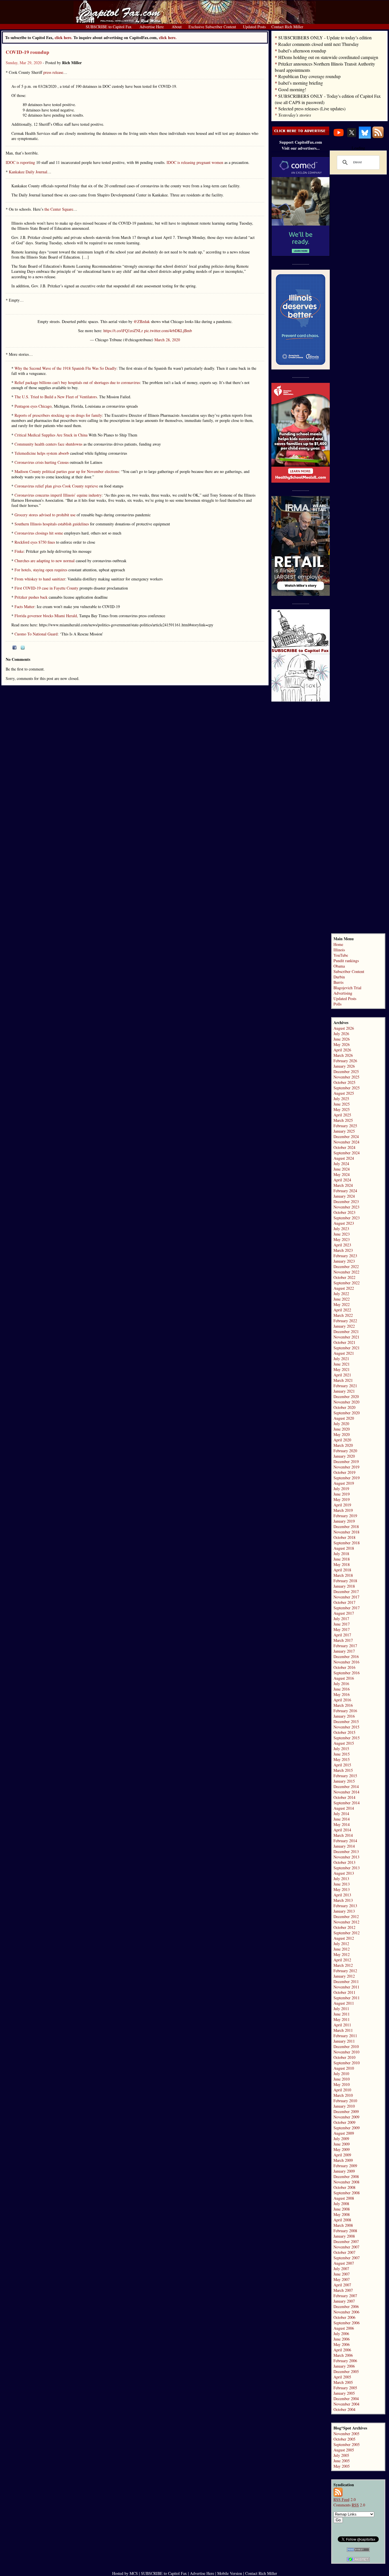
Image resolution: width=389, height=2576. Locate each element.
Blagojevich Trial (347, 988)
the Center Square (59, 209)
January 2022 (344, 1326)
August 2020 (344, 1418)
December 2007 (346, 2241)
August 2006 (344, 2328)
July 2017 (341, 1619)
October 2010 (344, 2057)
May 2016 (342, 1694)
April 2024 (342, 1180)
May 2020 (342, 1434)
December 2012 (346, 1916)
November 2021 (346, 1337)
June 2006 (342, 2339)
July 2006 (341, 2334)
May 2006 (342, 2344)
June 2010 (342, 2079)
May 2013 (342, 1889)
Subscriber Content (349, 971)
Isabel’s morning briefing (301, 83)
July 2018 (341, 1554)
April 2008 (342, 2220)
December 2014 (346, 1786)
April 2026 (342, 1050)
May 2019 (342, 1499)
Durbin (339, 977)
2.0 (345, 2499)
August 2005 (344, 2450)
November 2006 (346, 2312)
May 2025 (342, 1109)
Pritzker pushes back (31, 597)
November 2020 (346, 1402)
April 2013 (342, 1895)
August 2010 (344, 2068)
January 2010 (344, 2106)
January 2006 (344, 2366)
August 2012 (344, 1938)
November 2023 (346, 1207)
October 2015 (344, 1732)
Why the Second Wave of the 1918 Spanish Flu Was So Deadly (65, 368)
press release (53, 72)
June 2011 (342, 2014)
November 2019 (346, 1467)
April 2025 (342, 1115)
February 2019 (345, 1516)
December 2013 (346, 1851)
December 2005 (346, 2371)
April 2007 (342, 2285)
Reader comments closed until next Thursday (319, 44)
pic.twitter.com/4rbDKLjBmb (168, 331)
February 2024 (345, 1191)
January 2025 (344, 1131)
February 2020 (345, 1451)
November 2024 (346, 1142)
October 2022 (344, 1277)
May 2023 (342, 1239)
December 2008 (346, 2176)
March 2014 (343, 1835)
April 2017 (342, 1635)
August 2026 (344, 1028)
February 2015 (345, 1776)
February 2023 (345, 1256)
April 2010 (342, 2090)
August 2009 (344, 2133)
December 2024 (346, 1136)
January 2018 (344, 1586)
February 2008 (345, 2231)
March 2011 (343, 2030)
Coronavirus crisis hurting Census (42, 462)
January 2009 (344, 2171)
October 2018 (344, 1537)
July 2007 (341, 2269)
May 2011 (342, 2019)
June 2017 (342, 1624)
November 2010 (346, 2052)
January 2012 (344, 1976)
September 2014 (347, 1803)
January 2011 (344, 2041)
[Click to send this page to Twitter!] (23, 648)
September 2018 (347, 1543)
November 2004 (346, 2404)
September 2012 (347, 1933)
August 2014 (344, 1808)
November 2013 (346, 1857)
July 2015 (341, 1749)
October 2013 (344, 1862)
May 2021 (342, 1369)
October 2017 (344, 1602)
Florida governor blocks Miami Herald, (46, 616)
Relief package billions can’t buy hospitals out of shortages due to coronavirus (77, 382)
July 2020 (341, 1424)
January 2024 (344, 1196)
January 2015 (344, 1781)
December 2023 (346, 1201)
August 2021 (344, 1353)
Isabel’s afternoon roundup (302, 51)
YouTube (341, 955)
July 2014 (341, 1814)
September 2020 (347, 1413)
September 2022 (347, 1283)
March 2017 (343, 1640)
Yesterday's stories (295, 115)
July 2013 (341, 1879)
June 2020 (342, 1429)
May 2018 (342, 1564)
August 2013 (344, 1873)
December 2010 (346, 2046)
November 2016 (346, 1662)
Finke (19, 551)
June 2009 (342, 2144)
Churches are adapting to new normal (45, 561)
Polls (337, 1004)
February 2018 (345, 1581)
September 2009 (347, 2128)
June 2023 (342, 1234)
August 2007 (344, 2263)
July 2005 (341, 2455)
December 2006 (346, 2306)
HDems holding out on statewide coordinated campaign (328, 57)
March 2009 (343, 2160)
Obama (339, 966)
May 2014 (342, 1824)
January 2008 (344, 2236)
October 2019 (344, 1472)
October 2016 (344, 1667)
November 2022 (346, 1272)
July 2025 (341, 1099)
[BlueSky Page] (365, 137)
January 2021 (344, 1391)
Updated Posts (345, 998)
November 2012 (346, 1922)
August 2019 (344, 1483)
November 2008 (346, 2182)
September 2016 (347, 1673)
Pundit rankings (346, 961)
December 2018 (346, 1526)
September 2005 (347, 2444)
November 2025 (346, 1077)
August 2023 (344, 1223)
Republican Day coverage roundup (309, 76)
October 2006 (344, 2317)
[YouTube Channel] (339, 137)
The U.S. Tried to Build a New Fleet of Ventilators (56, 397)
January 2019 (344, 1521)
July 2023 (341, 1229)
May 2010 (342, 2084)
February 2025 (345, 1126)
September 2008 (347, 2193)
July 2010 (341, 2074)
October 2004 (344, 2409)
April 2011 (342, 2025)
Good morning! (292, 89)
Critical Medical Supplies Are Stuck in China (51, 435)
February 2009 (345, 2166)
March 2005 (343, 2382)
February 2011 (345, 2036)
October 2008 (344, 2187)
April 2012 (342, 1960)
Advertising (343, 993)
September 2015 (347, 1738)
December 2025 (346, 1071)
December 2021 (346, 1331)
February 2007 (345, 2296)
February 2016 (345, 1711)
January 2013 (344, 1911)
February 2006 (345, 2361)
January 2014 (344, 1846)
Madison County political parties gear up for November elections (67, 471)
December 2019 (346, 1461)
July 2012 (341, 1944)
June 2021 (342, 1364)
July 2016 (341, 1684)
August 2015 (344, 1743)
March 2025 (343, 1120)
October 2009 (344, 2122)
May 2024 (342, 1174)
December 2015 (346, 1721)
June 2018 (342, 1559)
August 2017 (344, 1613)
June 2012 (342, 1949)
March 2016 (343, 1705)
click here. (168, 37)
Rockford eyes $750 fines (35, 542)
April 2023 (342, 1245)
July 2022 (341, 1294)
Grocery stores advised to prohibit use (45, 515)
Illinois (339, 950)
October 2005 (344, 2439)
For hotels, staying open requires (41, 570)
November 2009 (346, 2117)
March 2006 (343, 2355)
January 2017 (344, 1651)
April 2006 (342, 2350)
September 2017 (347, 1608)
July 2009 (341, 2139)
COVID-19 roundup (27, 52)
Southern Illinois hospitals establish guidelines (52, 524)
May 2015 (342, 1759)
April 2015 (342, 1765)
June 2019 (342, 1494)
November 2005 (346, 2434)
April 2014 (342, 1830)
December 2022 (346, 1266)
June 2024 (342, 1169)
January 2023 (344, 1261)
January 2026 (344, 1066)
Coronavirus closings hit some (38, 533)
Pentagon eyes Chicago (32, 406)
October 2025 (344, 1082)
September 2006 (347, 2323)
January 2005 (344, 2393)
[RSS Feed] (378, 137)
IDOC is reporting (20, 162)
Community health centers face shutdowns (48, 444)
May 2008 (342, 2214)
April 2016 (342, 1700)
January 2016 (344, 1716)
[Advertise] (301, 134)
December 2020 (346, 1396)
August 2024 (344, 1158)
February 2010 (345, 2101)
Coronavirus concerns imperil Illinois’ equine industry (58, 495)
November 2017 (346, 1597)
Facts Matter (24, 607)
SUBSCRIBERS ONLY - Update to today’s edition (325, 37)
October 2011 (344, 1992)
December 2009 (346, 2111)
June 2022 (342, 1299)
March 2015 (343, 1770)
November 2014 (346, 1792)
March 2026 (343, 1055)
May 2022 (342, 1304)
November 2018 (346, 1532)
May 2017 (342, 1629)
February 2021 (345, 1386)
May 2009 (342, 2149)
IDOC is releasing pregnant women (195, 162)
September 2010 (347, 2063)
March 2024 (343, 1185)
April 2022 (342, 1310)
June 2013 (342, 1884)
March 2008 (343, 2225)
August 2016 (344, 1678)
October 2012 (344, 1927)
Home (338, 944)
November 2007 (346, 2247)
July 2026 (341, 1034)
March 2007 (343, 2290)
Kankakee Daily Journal (28, 172)
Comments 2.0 (349, 2505)
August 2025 (344, 1093)
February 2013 (345, 1906)
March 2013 (343, 1900)
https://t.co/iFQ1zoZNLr (123, 331)
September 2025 (347, 1088)
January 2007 (344, 2301)
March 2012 (343, 1965)
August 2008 (344, 2198)
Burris (338, 982)
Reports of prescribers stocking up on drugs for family (58, 415)
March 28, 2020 (167, 340)
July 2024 (341, 1164)
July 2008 (341, 2204)
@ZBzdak (142, 321)
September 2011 (347, 1998)
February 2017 (345, 1646)
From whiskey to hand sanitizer (40, 579)
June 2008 (342, 2209)
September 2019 (347, 1478)
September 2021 (347, 1348)
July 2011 (341, 2009)
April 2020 (342, 1440)
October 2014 (344, 1797)
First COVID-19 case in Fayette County (46, 588)
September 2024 (347, 1153)
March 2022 (343, 1315)
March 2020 (343, 1445)
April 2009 (342, 2155)
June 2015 (342, 1754)
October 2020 (344, 1407)
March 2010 (343, 2095)
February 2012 (345, 1971)
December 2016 (346, 1656)
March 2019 (343, 1510)
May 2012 (342, 1954)
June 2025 (342, 1104)
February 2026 (345, 1061)
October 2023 (344, 1212)
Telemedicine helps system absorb (42, 453)
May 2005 (342, 2466)
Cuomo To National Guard (36, 634)
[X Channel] (352, 137)
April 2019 (342, 1505)
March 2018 (343, 1575)
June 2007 (342, 2274)
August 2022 (344, 1288)
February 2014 (345, 1841)
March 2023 (343, 1250)
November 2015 (346, 1727)
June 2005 (342, 2461)
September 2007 (347, 2258)
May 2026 (342, 1044)
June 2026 (342, 1039)
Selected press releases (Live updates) (312, 108)
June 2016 (342, 1689)
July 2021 (341, 1359)
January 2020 (344, 1456)
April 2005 (342, 2377)
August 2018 (344, 1548)
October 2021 (344, 1342)
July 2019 (341, 1489)
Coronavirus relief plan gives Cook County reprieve (56, 486)
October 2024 (344, 1147)
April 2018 (342, 1570)
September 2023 (347, 1218)
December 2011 (346, 1981)
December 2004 (346, 2399)
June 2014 (342, 1819)
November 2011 (346, 1987)
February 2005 (345, 2388)
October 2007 (344, 2252)
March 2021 (343, 1380)
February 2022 (345, 1321)
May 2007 (342, 2279)
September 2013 (347, 1868)
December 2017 (346, 1591)
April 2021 (342, 1375)
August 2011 (344, 2003)
